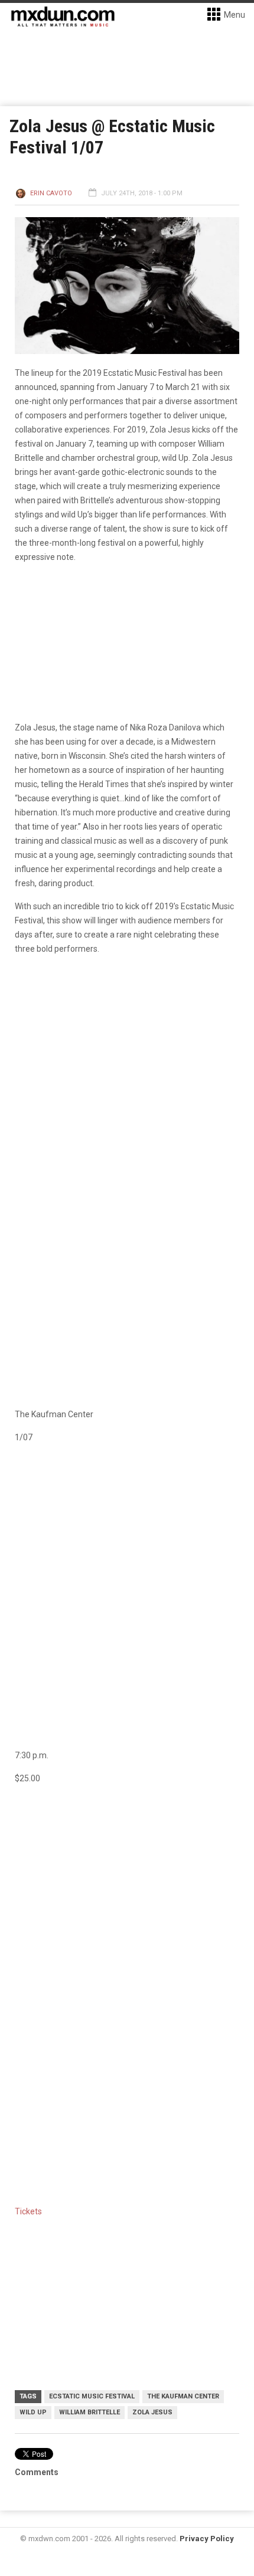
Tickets (28, 2211)
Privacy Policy (207, 2539)
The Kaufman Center (183, 2396)
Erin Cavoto (51, 193)
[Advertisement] (127, 1930)
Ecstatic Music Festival (92, 2396)
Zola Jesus (152, 2412)
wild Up (33, 2412)
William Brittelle (89, 2412)
